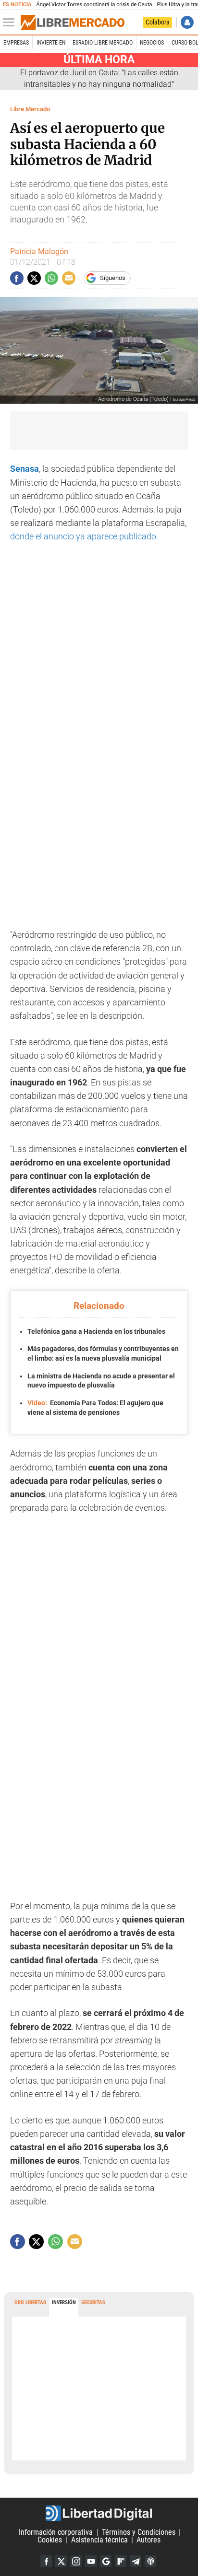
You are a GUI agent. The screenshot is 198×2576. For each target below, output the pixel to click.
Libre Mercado (30, 109)
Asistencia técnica (99, 2540)
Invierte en (51, 43)
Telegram (136, 2561)
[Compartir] (17, 278)
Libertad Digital (99, 2513)
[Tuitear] (34, 278)
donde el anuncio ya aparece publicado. (84, 536)
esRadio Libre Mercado (103, 43)
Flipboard (121, 2561)
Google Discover (106, 2561)
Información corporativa (56, 2532)
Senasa (25, 469)
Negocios (152, 43)
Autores (148, 2540)
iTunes (150, 2561)
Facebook (46, 2561)
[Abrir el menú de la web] (11, 23)
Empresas (16, 43)
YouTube (91, 2561)
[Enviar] (51, 278)
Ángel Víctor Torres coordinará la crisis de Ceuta (94, 5)
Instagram (76, 2561)
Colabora (158, 22)
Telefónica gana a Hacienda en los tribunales (96, 1331)
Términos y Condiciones (139, 2532)
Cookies (50, 2540)
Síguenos (113, 278)
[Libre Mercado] (73, 23)
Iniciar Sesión (187, 22)
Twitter (61, 2561)
